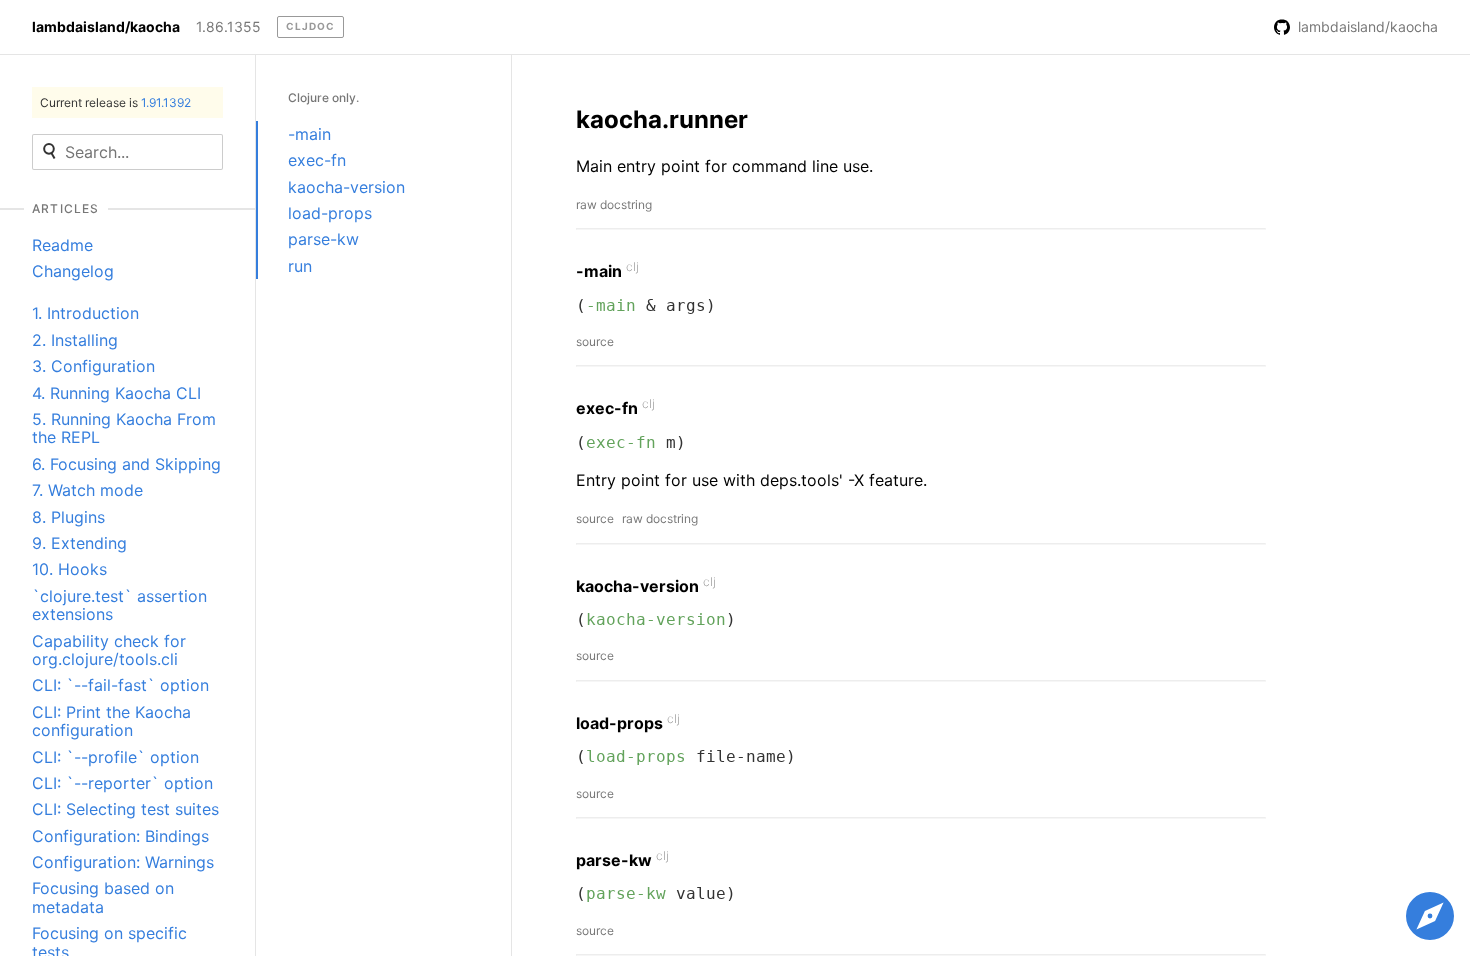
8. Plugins (68, 517)
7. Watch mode (87, 490)
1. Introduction (85, 313)
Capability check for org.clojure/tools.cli (109, 650)
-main (309, 134)
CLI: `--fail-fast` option (120, 685)
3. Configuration (93, 366)
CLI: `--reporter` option (122, 783)
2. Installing (75, 340)
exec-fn (317, 160)
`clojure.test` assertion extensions (119, 605)
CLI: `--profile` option (115, 757)
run (300, 266)
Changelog (73, 271)
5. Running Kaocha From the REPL (124, 428)
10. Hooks (69, 569)
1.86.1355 (228, 27)
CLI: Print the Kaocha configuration (111, 721)
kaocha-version (346, 187)
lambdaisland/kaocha (106, 27)
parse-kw (323, 239)
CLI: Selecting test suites (125, 809)
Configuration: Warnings (123, 862)
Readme (62, 245)
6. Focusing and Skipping (126, 464)
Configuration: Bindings (120, 836)
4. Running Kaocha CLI (116, 393)
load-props (330, 213)
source (595, 341)
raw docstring (614, 204)
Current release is (115, 102)
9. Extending (79, 543)
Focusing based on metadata (103, 897)
